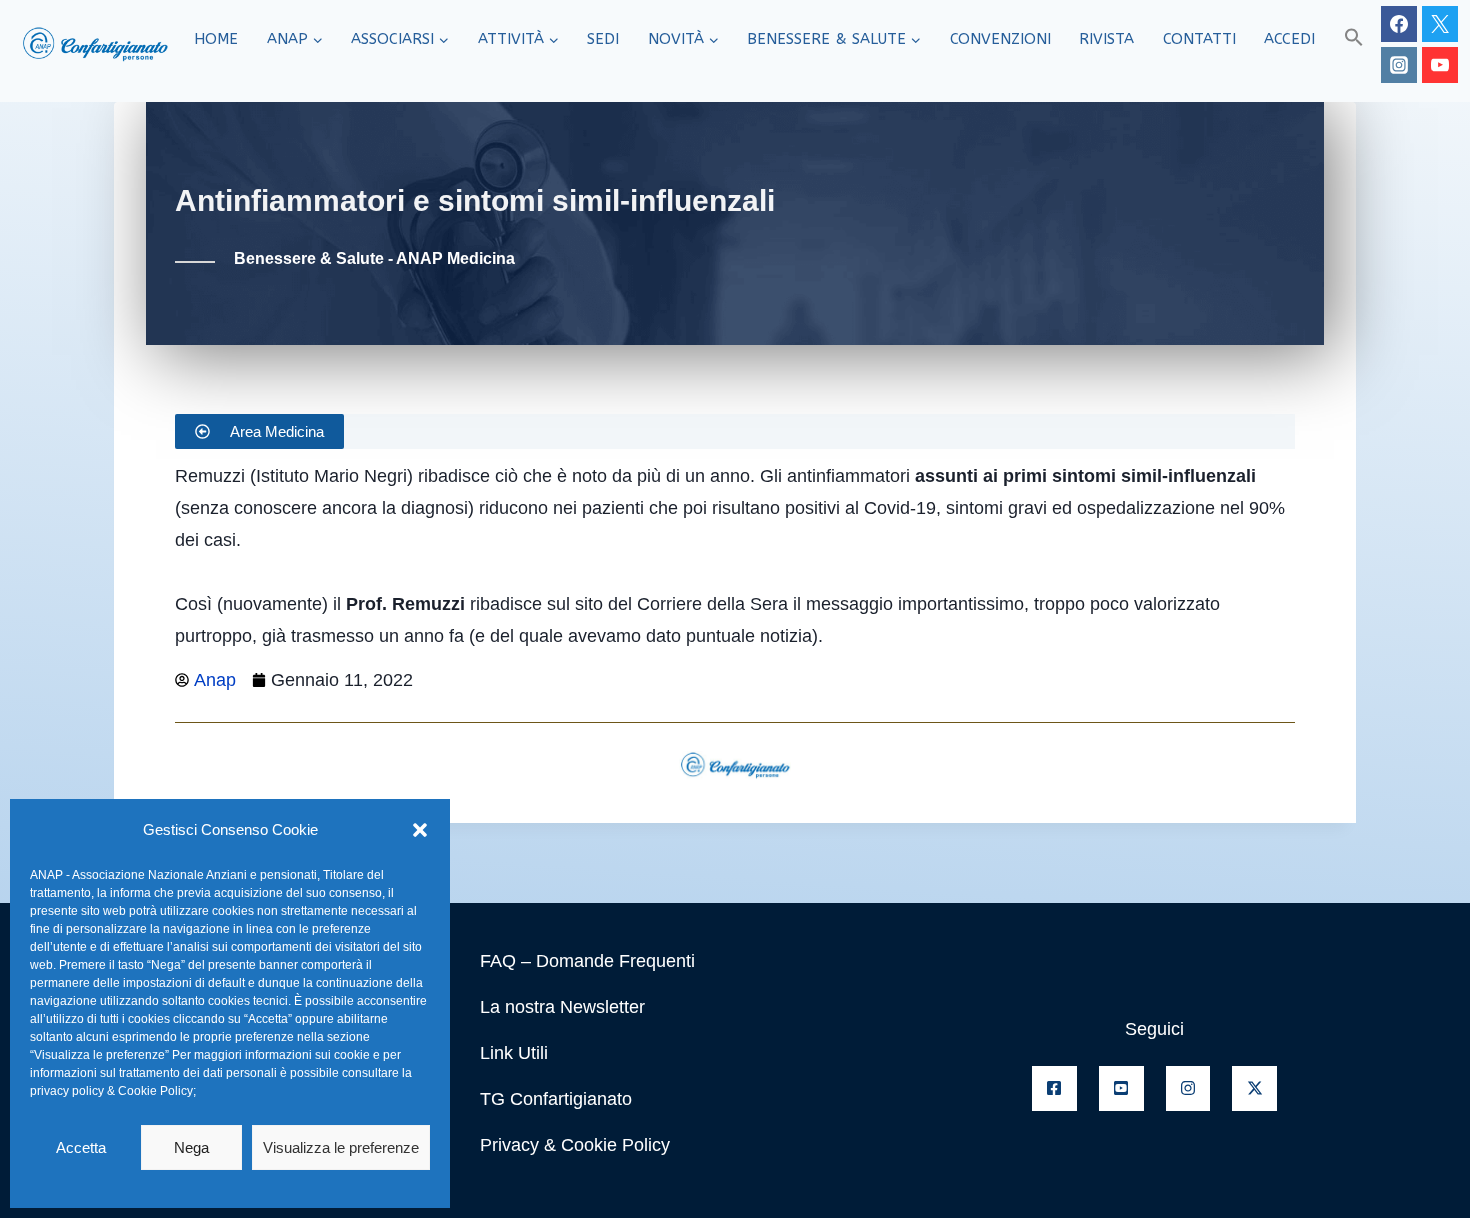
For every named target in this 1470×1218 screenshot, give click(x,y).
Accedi (1289, 39)
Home (216, 39)
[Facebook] (1399, 24)
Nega (191, 1147)
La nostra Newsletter (562, 1007)
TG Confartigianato (556, 1099)
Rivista (1106, 39)
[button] (420, 830)
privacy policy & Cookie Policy (111, 1091)
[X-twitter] (1254, 1088)
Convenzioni (1000, 39)
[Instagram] (1399, 65)
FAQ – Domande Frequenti (587, 961)
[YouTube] (1440, 65)
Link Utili (514, 1053)
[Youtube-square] (1121, 1088)
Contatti (1199, 39)
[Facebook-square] (1054, 1088)
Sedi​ (603, 39)
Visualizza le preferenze (341, 1147)
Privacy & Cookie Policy (575, 1145)
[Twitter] (1440, 24)
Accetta (81, 1147)
